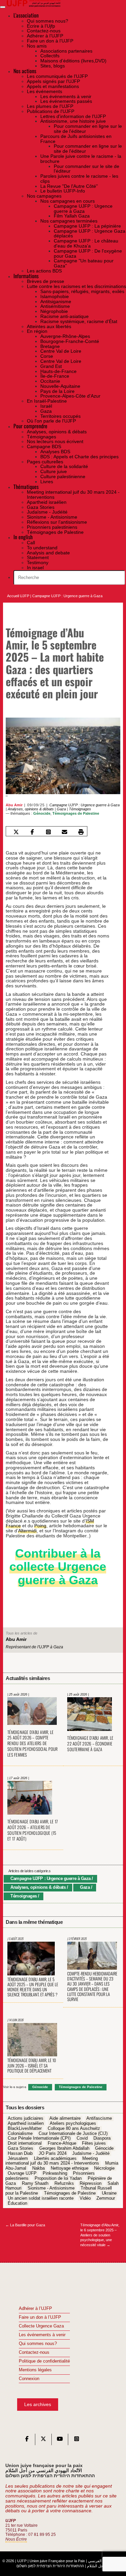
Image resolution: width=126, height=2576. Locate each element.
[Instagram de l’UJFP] (77, 2440)
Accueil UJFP (18, 596)
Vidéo (85, 2198)
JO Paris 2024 (53, 2153)
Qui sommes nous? (38, 2344)
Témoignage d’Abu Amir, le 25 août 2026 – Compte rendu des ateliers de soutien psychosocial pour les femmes (32, 1744)
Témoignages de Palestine (76, 813)
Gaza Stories (20, 2148)
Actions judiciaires (26, 2119)
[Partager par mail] (65, 832)
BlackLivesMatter (25, 2129)
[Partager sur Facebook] (32, 832)
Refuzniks (64, 2183)
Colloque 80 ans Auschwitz (74, 2129)
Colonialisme (20, 2134)
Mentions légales (35, 2370)
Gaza (61, 809)
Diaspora (102, 2139)
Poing (40, 1526)
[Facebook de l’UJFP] (27, 2440)
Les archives (38, 2404)
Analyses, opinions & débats (31, 809)
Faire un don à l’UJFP (40, 2317)
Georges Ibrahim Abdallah (64, 2148)
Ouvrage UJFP (22, 2173)
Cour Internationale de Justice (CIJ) (73, 2134)
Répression (91, 2183)
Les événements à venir (42, 2335)
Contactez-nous (34, 2352)
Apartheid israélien (26, 2123)
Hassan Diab (20, 2153)
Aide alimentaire (65, 2119)
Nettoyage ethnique (70, 2168)
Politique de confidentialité (44, 2361)
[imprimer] (81, 832)
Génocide (42, 813)
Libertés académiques (55, 2159)
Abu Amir (14, 805)
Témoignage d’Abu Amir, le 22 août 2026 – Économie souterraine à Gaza (90, 1744)
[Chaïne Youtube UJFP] (60, 2440)
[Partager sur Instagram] (49, 832)
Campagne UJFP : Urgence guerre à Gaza (67, 596)
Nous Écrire (16, 2539)
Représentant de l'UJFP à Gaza (34, 1647)
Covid (82, 2139)
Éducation (17, 2203)
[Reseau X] (43, 2440)
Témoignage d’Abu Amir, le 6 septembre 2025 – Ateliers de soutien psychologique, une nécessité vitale (100, 2235)
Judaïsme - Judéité (91, 2153)
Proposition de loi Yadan (58, 2178)
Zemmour (106, 2198)
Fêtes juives (94, 2144)
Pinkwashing (55, 2173)
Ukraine (109, 2193)
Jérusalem (18, 2159)
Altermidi (27, 1531)
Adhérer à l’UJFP (35, 2309)
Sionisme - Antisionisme (51, 2189)
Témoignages (80, 809)
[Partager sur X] (16, 832)
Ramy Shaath (35, 2183)
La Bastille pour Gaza (25, 2225)
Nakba (38, 2168)
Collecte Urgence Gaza (41, 2326)
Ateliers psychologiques (73, 2123)
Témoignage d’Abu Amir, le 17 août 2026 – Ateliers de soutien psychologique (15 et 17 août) (33, 1830)
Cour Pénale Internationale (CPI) (39, 2139)
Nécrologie (104, 2168)
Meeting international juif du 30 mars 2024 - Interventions (52, 2161)
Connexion (29, 2379)
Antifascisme (99, 2119)
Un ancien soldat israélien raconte (41, 2198)
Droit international (25, 2144)
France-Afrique (62, 2144)
